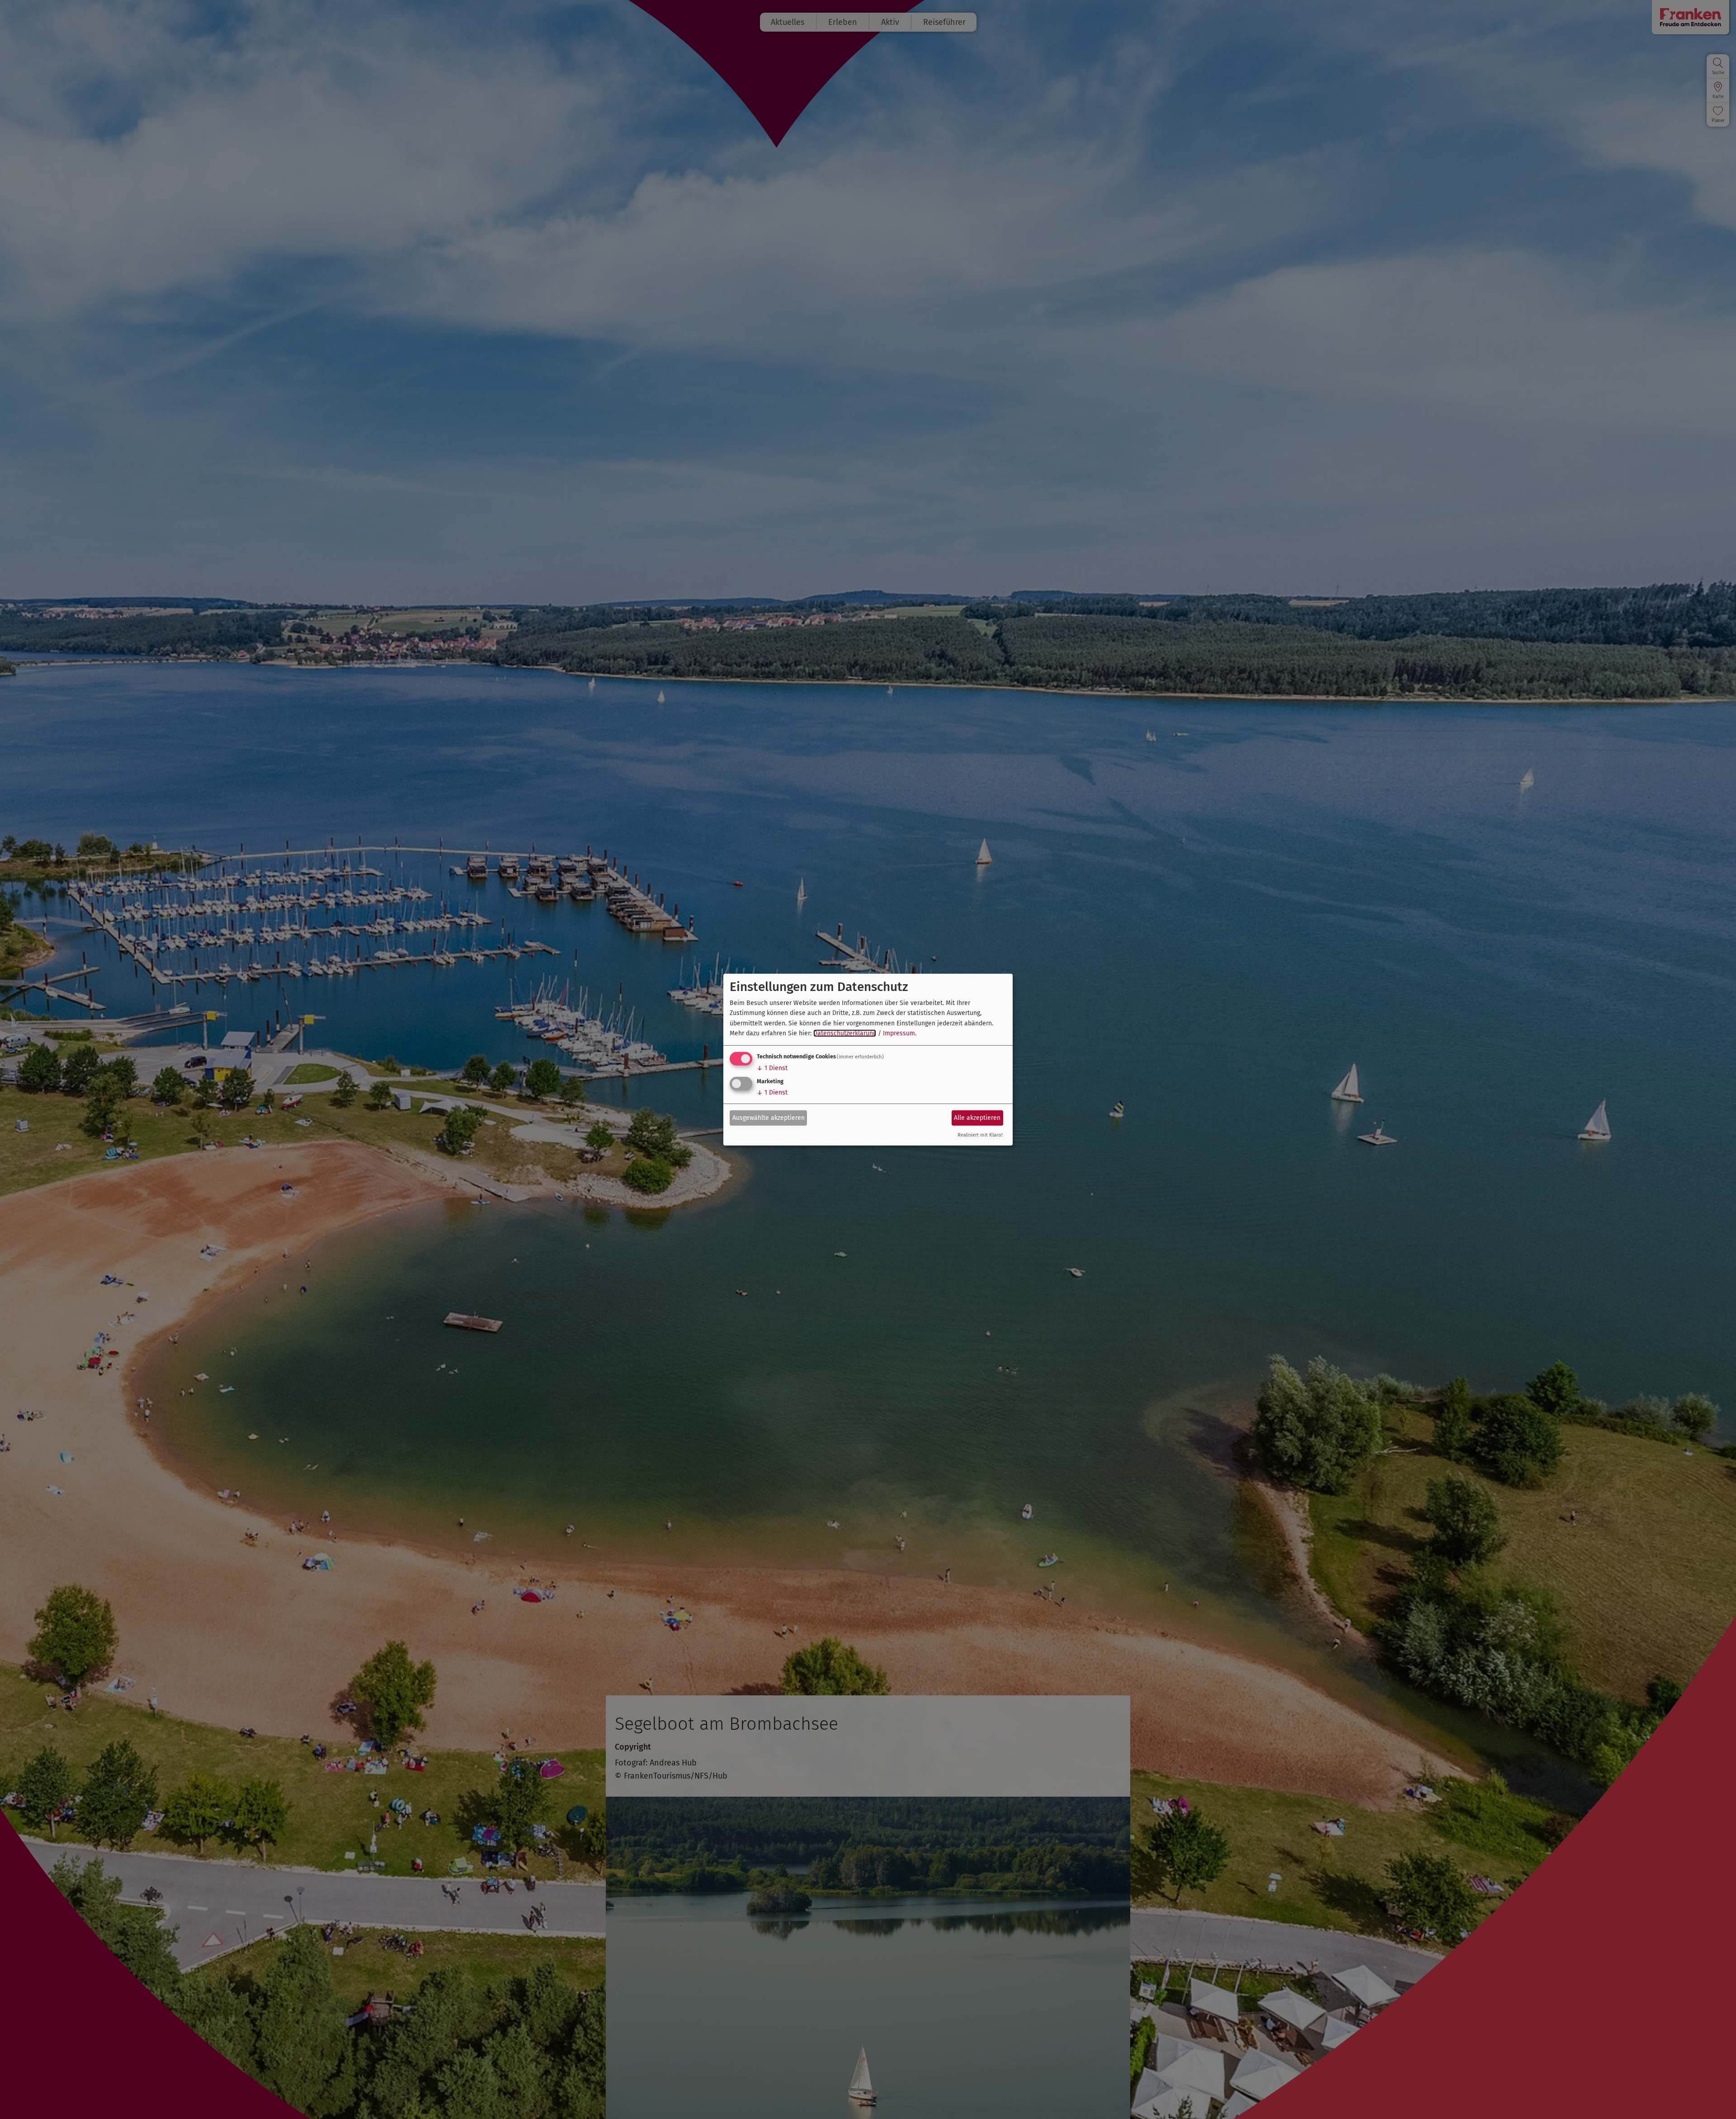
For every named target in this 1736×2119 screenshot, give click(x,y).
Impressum (899, 1033)
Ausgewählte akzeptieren (769, 1118)
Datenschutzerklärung (845, 1033)
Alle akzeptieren (977, 1118)
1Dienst (772, 1068)
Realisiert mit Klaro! (980, 1135)
